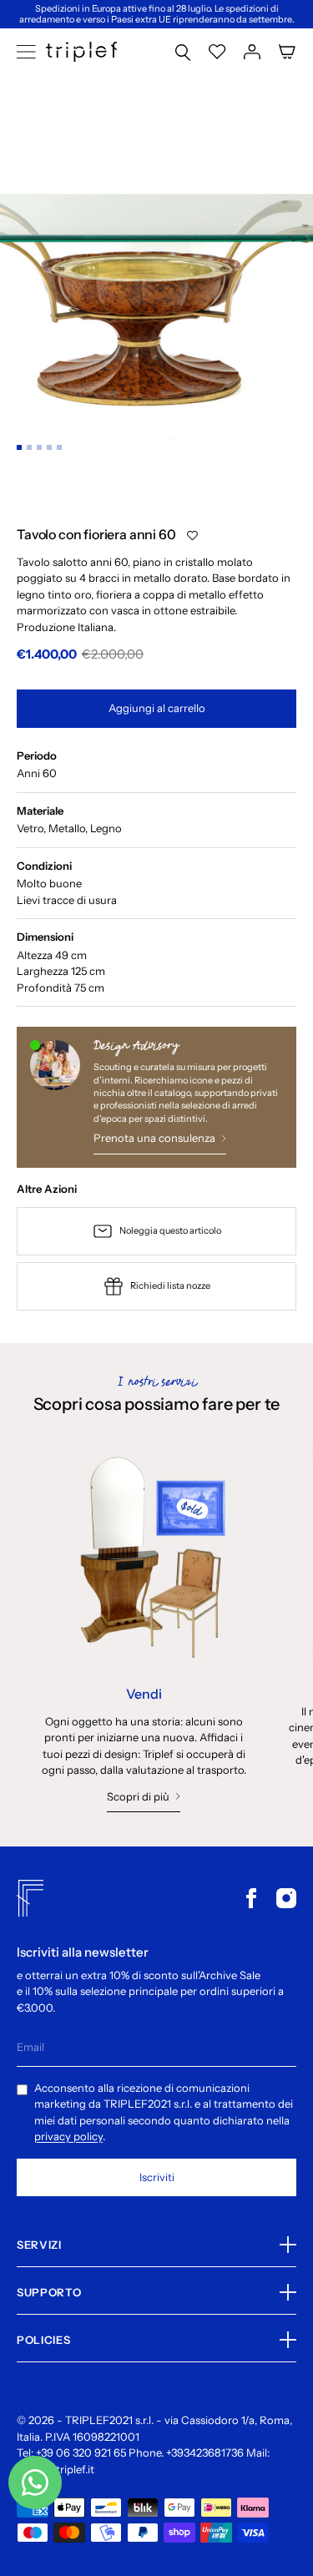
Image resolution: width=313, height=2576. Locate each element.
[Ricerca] (183, 52)
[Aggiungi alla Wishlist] (192, 535)
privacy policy (68, 2136)
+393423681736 (205, 2452)
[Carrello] (287, 52)
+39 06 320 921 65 (81, 2452)
